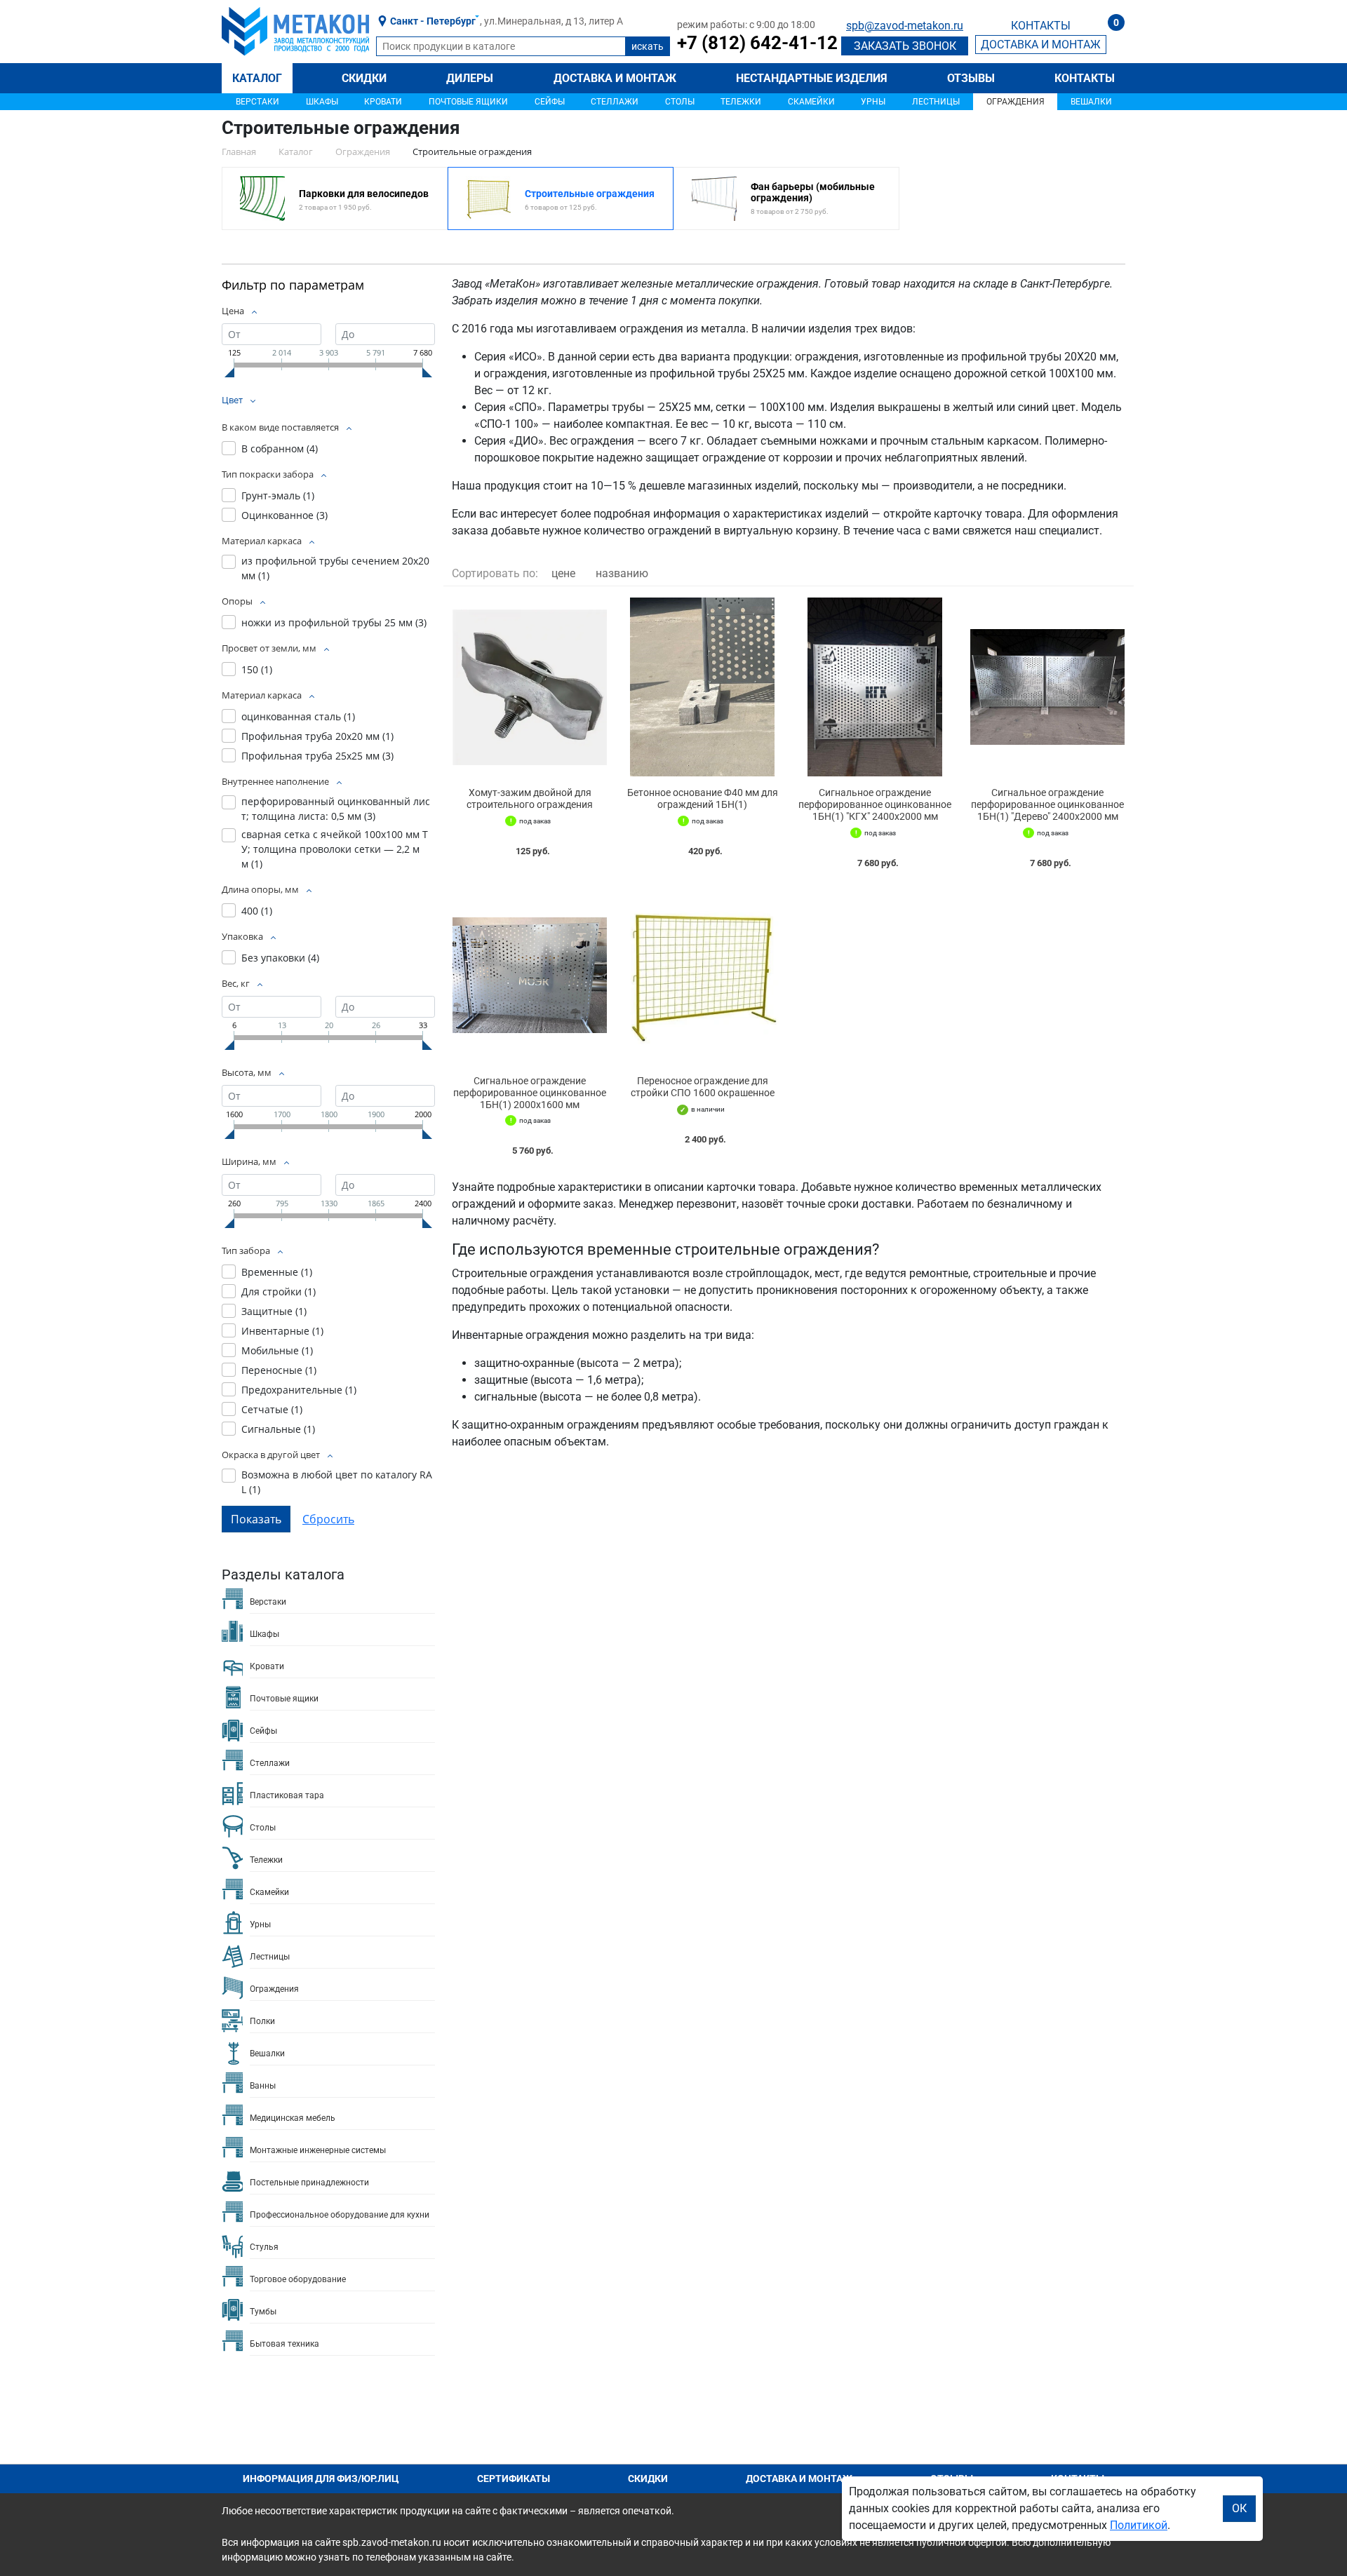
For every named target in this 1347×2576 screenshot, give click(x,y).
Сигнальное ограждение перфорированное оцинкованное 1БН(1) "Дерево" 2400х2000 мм (1047, 804)
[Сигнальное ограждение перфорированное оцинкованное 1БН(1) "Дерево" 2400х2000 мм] (1047, 687)
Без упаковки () (280, 958)
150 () (257, 669)
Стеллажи (615, 102)
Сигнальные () (278, 1429)
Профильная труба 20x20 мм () (317, 736)
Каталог (257, 78)
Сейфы (550, 102)
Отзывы (971, 78)
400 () (257, 911)
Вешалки (1091, 102)
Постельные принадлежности (309, 2183)
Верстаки (257, 102)
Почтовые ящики (468, 102)
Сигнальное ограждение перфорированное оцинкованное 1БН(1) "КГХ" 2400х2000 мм (875, 804)
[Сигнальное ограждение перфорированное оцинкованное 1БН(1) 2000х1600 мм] (530, 975)
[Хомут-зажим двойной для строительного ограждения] (530, 687)
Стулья (264, 2247)
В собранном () (280, 449)
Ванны (263, 2086)
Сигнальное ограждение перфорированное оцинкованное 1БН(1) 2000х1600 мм (530, 1093)
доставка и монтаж (1041, 45)
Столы (680, 102)
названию (622, 573)
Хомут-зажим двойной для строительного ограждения (530, 798)
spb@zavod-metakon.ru (905, 26)
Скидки (364, 78)
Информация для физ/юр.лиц (321, 2479)
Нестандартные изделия (812, 78)
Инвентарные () (282, 1331)
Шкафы (322, 102)
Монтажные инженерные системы (318, 2150)
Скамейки (811, 102)
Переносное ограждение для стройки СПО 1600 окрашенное (703, 1087)
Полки (262, 2021)
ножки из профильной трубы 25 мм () (334, 622)
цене (563, 573)
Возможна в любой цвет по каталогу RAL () (337, 1482)
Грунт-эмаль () (278, 495)
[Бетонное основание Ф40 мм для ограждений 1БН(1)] (702, 687)
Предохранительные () (299, 1390)
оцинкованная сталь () (298, 716)
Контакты (1085, 78)
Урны (873, 102)
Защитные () (274, 1311)
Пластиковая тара (287, 1795)
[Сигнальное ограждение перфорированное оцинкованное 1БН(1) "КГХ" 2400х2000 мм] (875, 687)
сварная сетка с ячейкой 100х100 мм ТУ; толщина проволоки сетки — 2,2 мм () (335, 849)
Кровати (383, 102)
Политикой (1139, 2525)
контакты (1041, 26)
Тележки (741, 102)
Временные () (277, 1272)
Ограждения (1016, 102)
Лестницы (936, 102)
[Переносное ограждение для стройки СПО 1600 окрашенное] (702, 975)
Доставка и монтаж (615, 78)
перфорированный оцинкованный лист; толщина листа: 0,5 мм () (336, 809)
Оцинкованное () (284, 515)
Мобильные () (277, 1350)
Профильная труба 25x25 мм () (317, 756)
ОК (1239, 2508)
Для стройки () (279, 1292)
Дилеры (470, 78)
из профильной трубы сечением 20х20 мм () (335, 568)
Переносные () (279, 1370)
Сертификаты (514, 2479)
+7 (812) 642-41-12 (757, 43)
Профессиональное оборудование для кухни (340, 2215)
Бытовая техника (284, 2344)
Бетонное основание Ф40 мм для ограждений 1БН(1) (703, 798)
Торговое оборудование (298, 2279)
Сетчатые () (272, 1409)
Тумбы (263, 2312)
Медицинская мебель (293, 2118)
